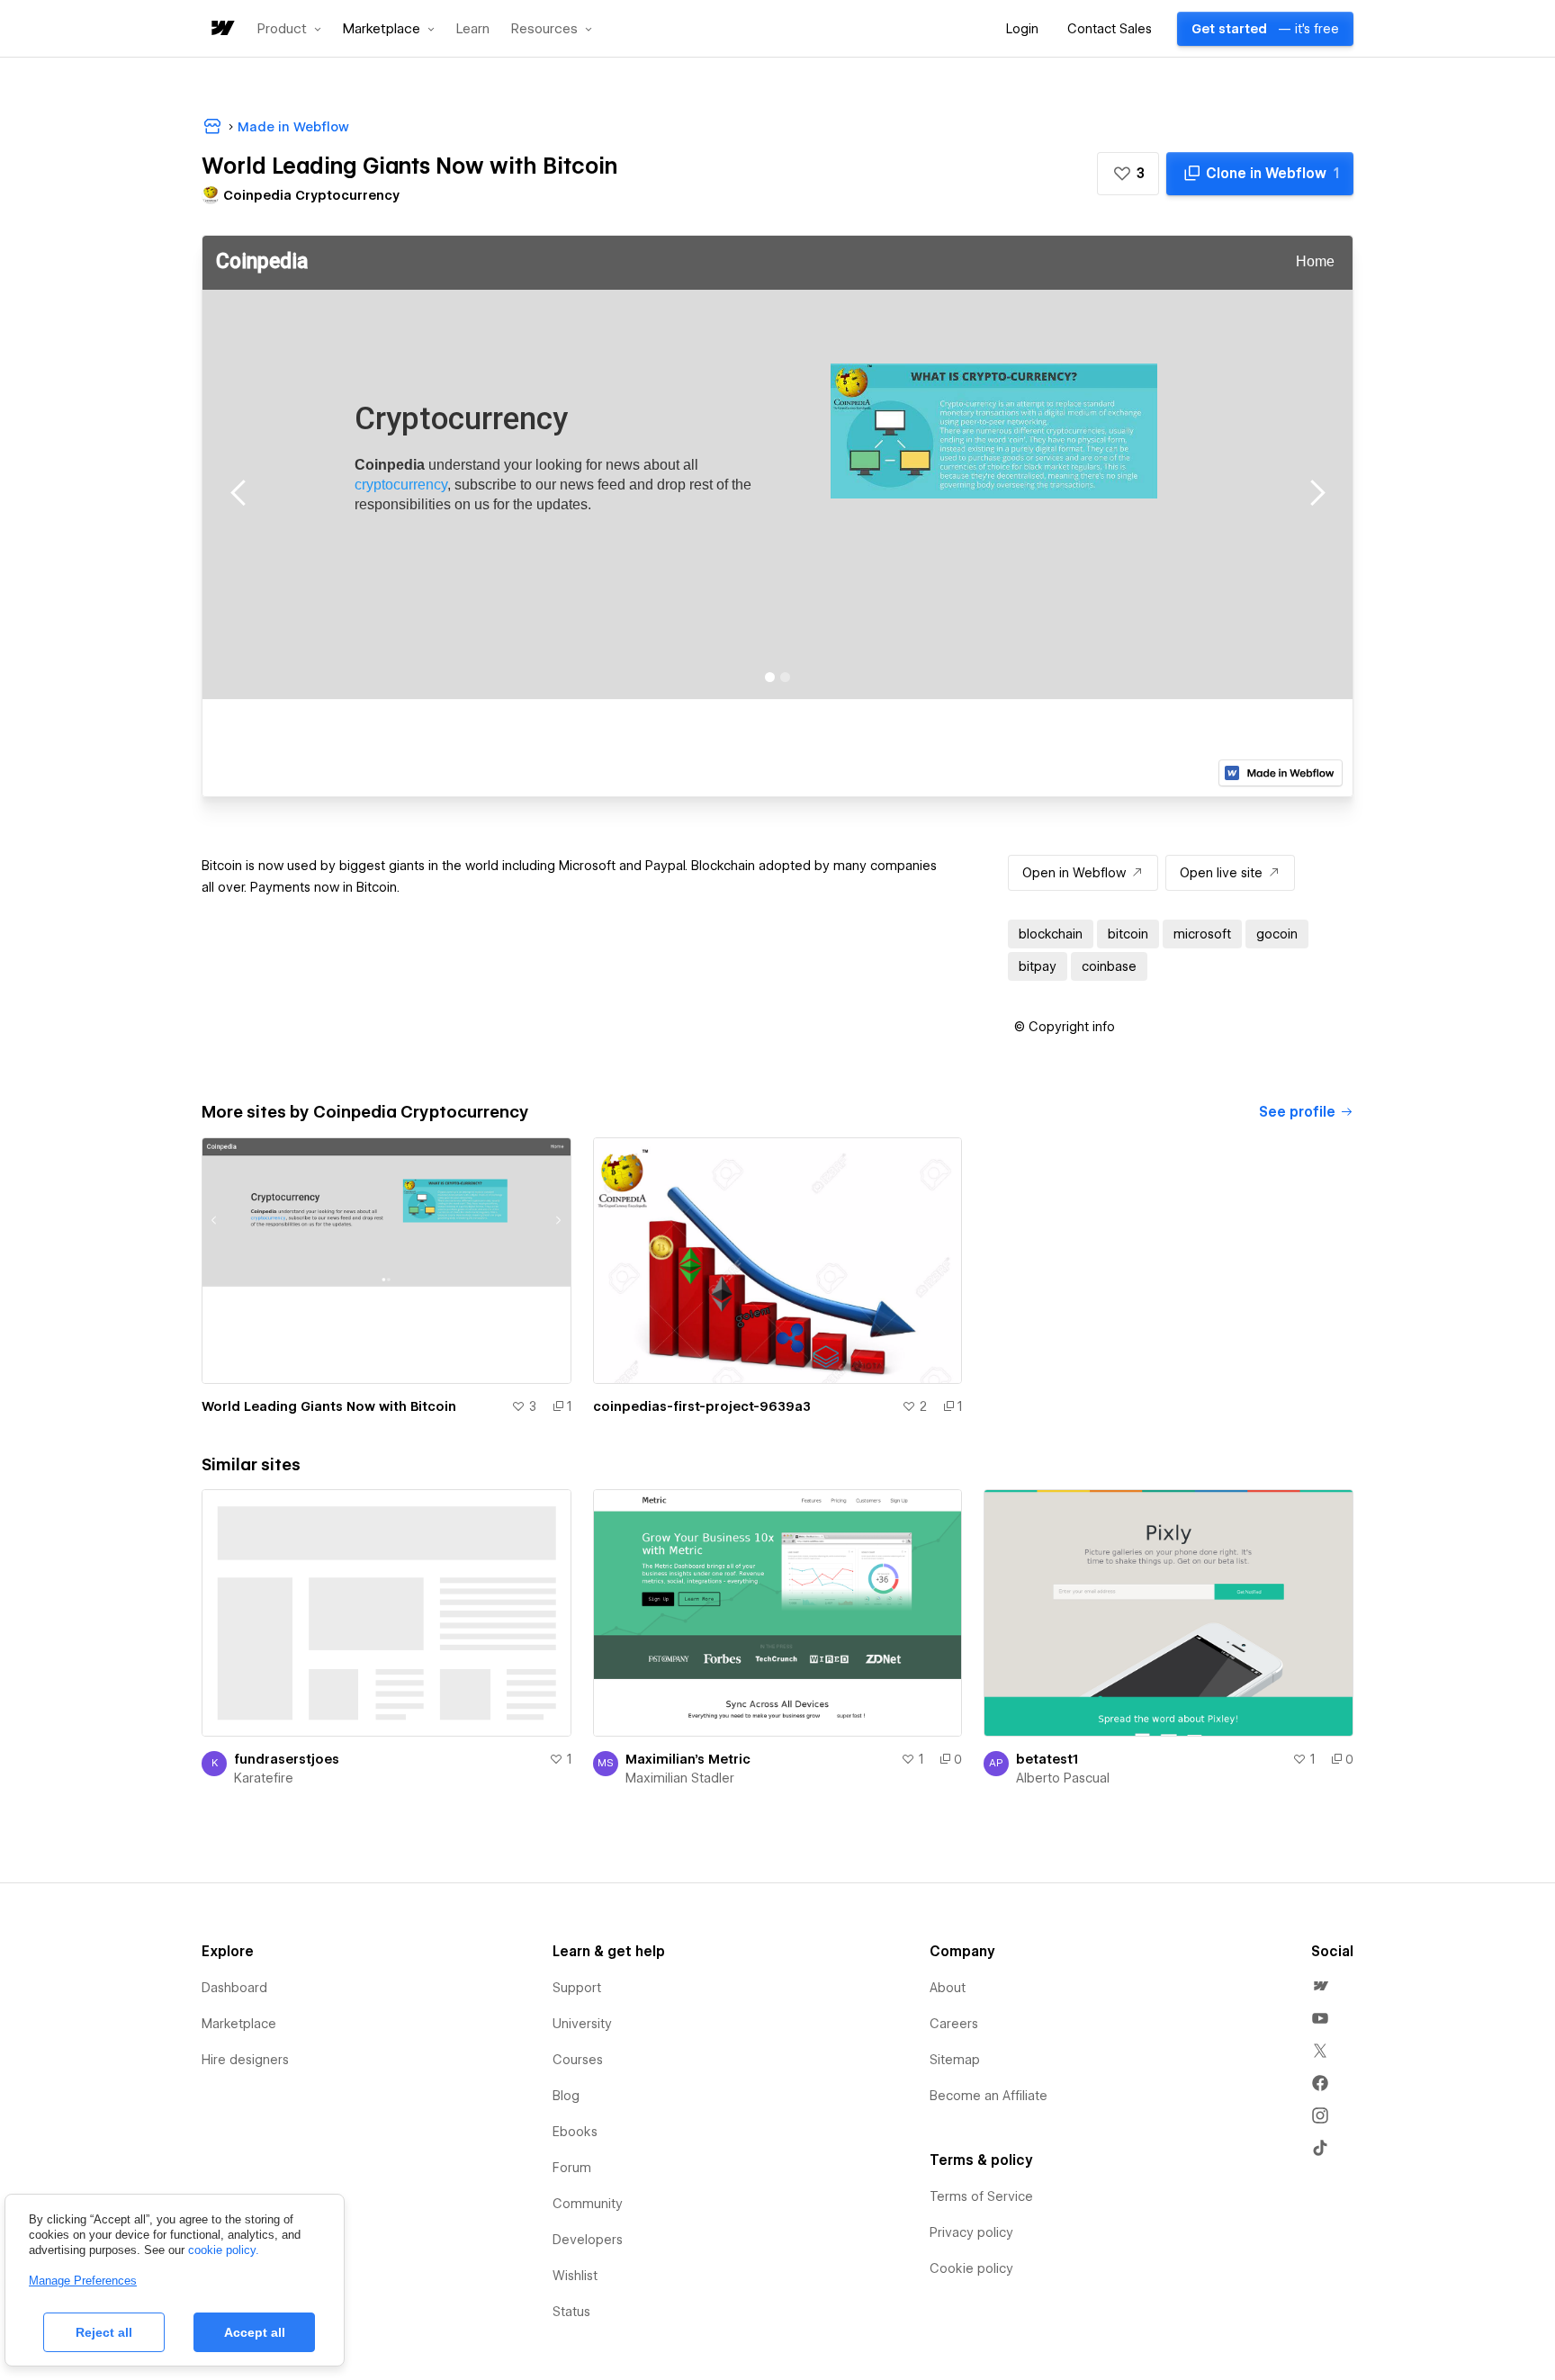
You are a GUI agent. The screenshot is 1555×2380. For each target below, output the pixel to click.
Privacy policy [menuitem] (971, 2232)
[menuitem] (1320, 1986)
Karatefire (264, 1778)
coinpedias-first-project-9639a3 (702, 1406)
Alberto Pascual (1063, 1778)
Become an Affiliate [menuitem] (989, 2096)
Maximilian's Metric (688, 1759)
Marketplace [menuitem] (239, 2024)
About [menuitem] (948, 1988)
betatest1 (1047, 1759)
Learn (473, 29)
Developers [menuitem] (588, 2240)
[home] (221, 29)
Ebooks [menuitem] (575, 2132)
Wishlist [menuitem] (575, 2276)
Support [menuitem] (577, 1988)
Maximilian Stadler (680, 1778)
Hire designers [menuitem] (245, 2060)
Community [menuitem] (588, 2204)
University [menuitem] (582, 2024)
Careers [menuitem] (954, 2024)
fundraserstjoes (287, 1759)
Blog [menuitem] (566, 2096)
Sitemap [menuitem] (955, 2060)
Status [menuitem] (571, 2312)
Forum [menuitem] (572, 2168)
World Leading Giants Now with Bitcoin (329, 1406)
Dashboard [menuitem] (234, 1988)
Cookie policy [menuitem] (971, 2268)
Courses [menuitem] (578, 2060)
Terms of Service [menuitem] (981, 2196)
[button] (289, 29)
